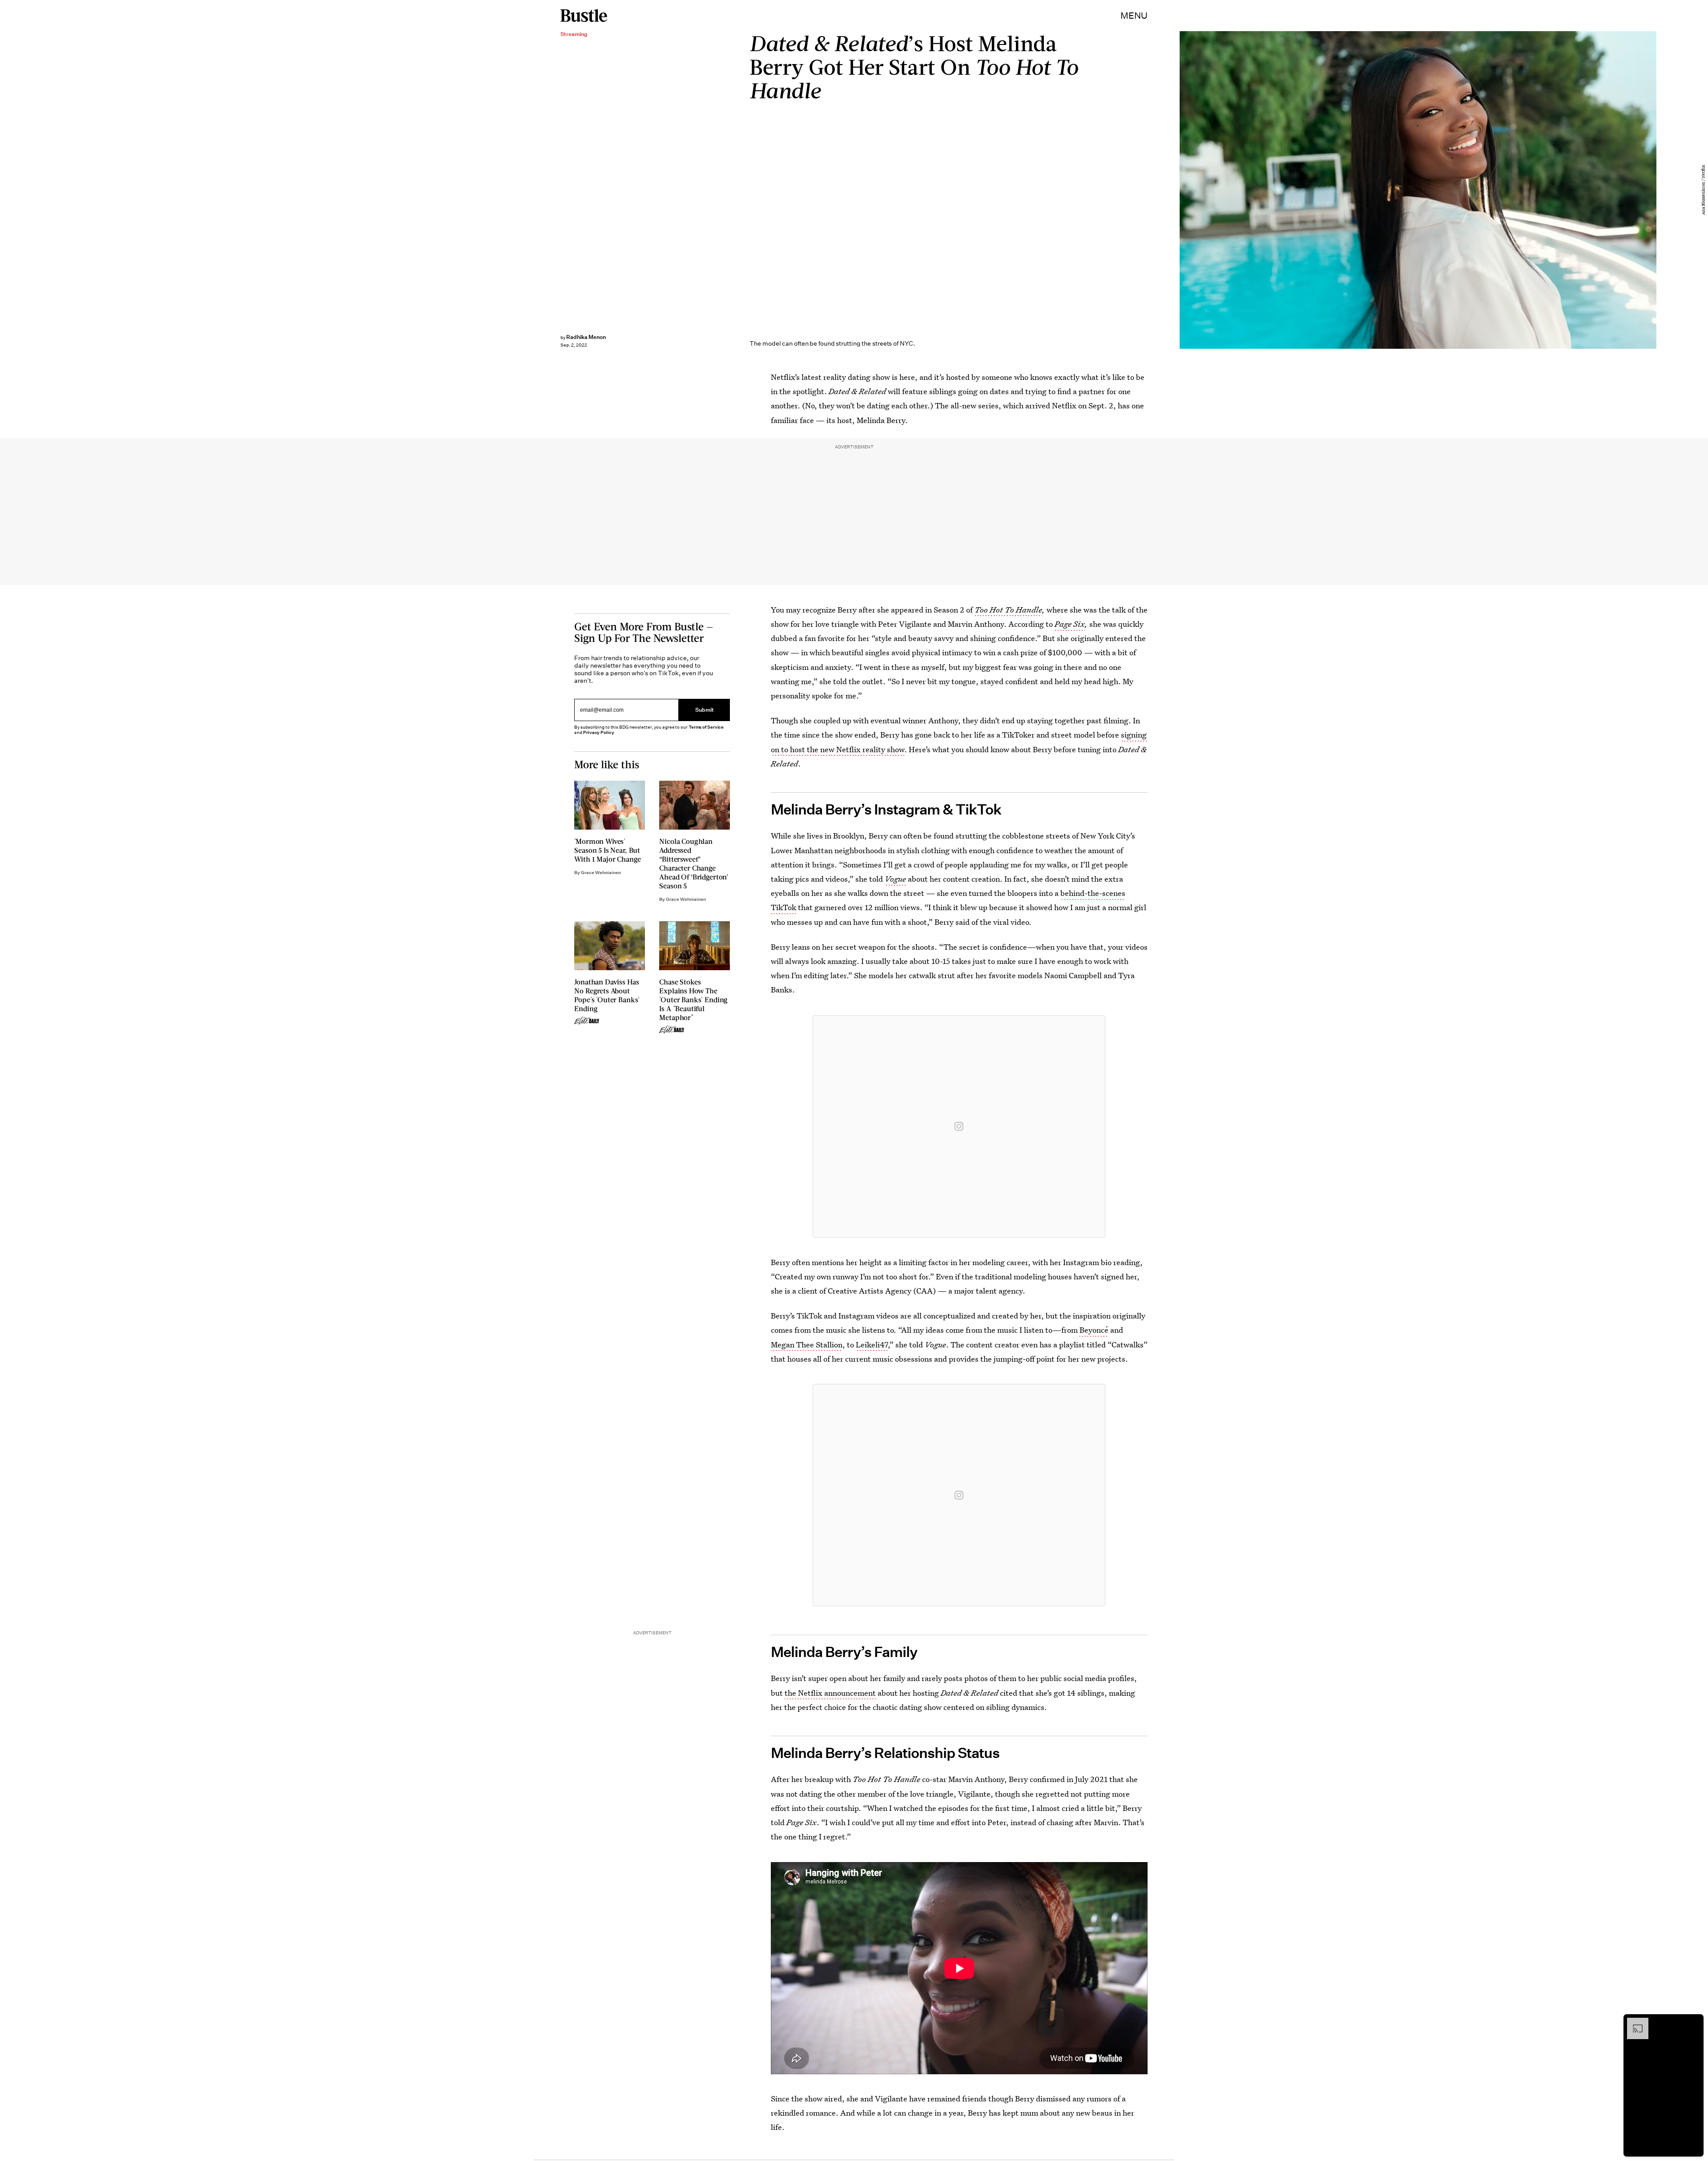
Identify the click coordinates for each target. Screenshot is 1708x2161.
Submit (705, 710)
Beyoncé (1094, 1330)
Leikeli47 (872, 1345)
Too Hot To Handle (1008, 610)
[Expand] (1633, 2022)
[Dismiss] (1694, 2022)
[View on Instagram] (959, 1126)
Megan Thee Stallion (807, 1345)
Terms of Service (706, 727)
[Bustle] (584, 16)
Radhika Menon (586, 337)
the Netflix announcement (831, 1693)
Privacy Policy (599, 732)
